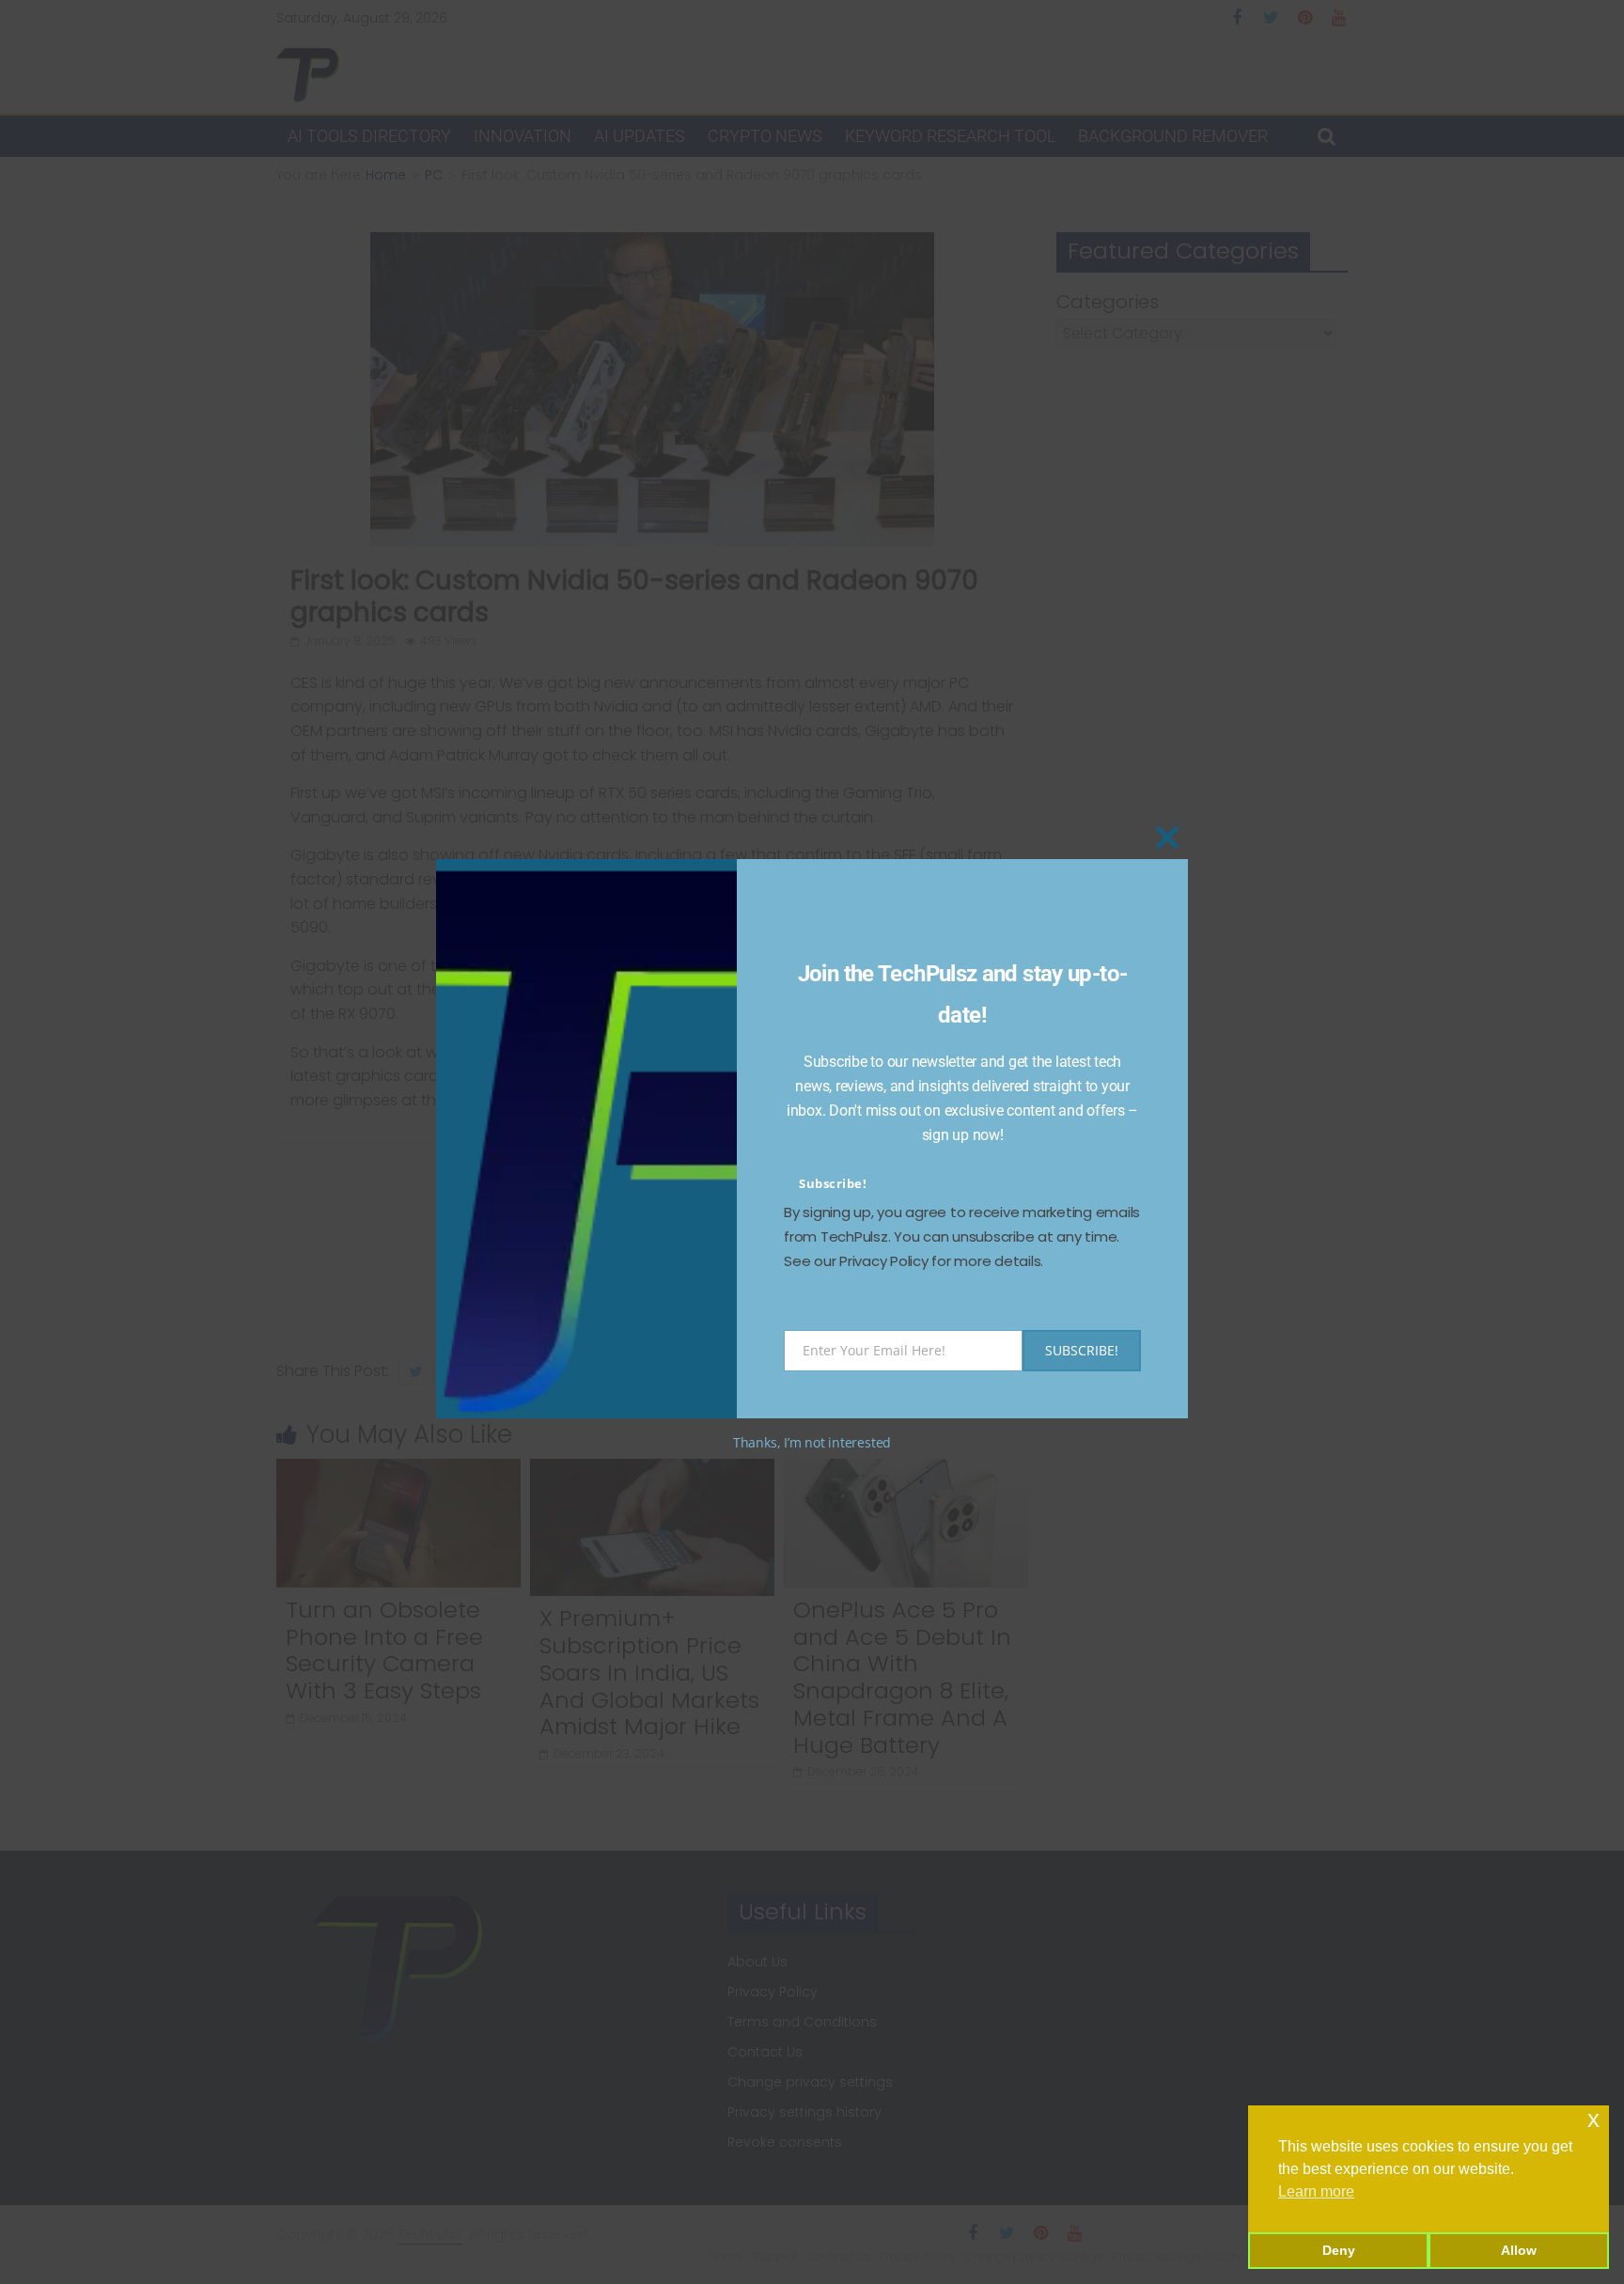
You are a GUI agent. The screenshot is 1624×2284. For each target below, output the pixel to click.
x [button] (1593, 2119)
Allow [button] (1519, 2250)
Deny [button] (1339, 2250)
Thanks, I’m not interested (812, 1442)
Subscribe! (833, 1183)
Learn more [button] (1316, 2191)
